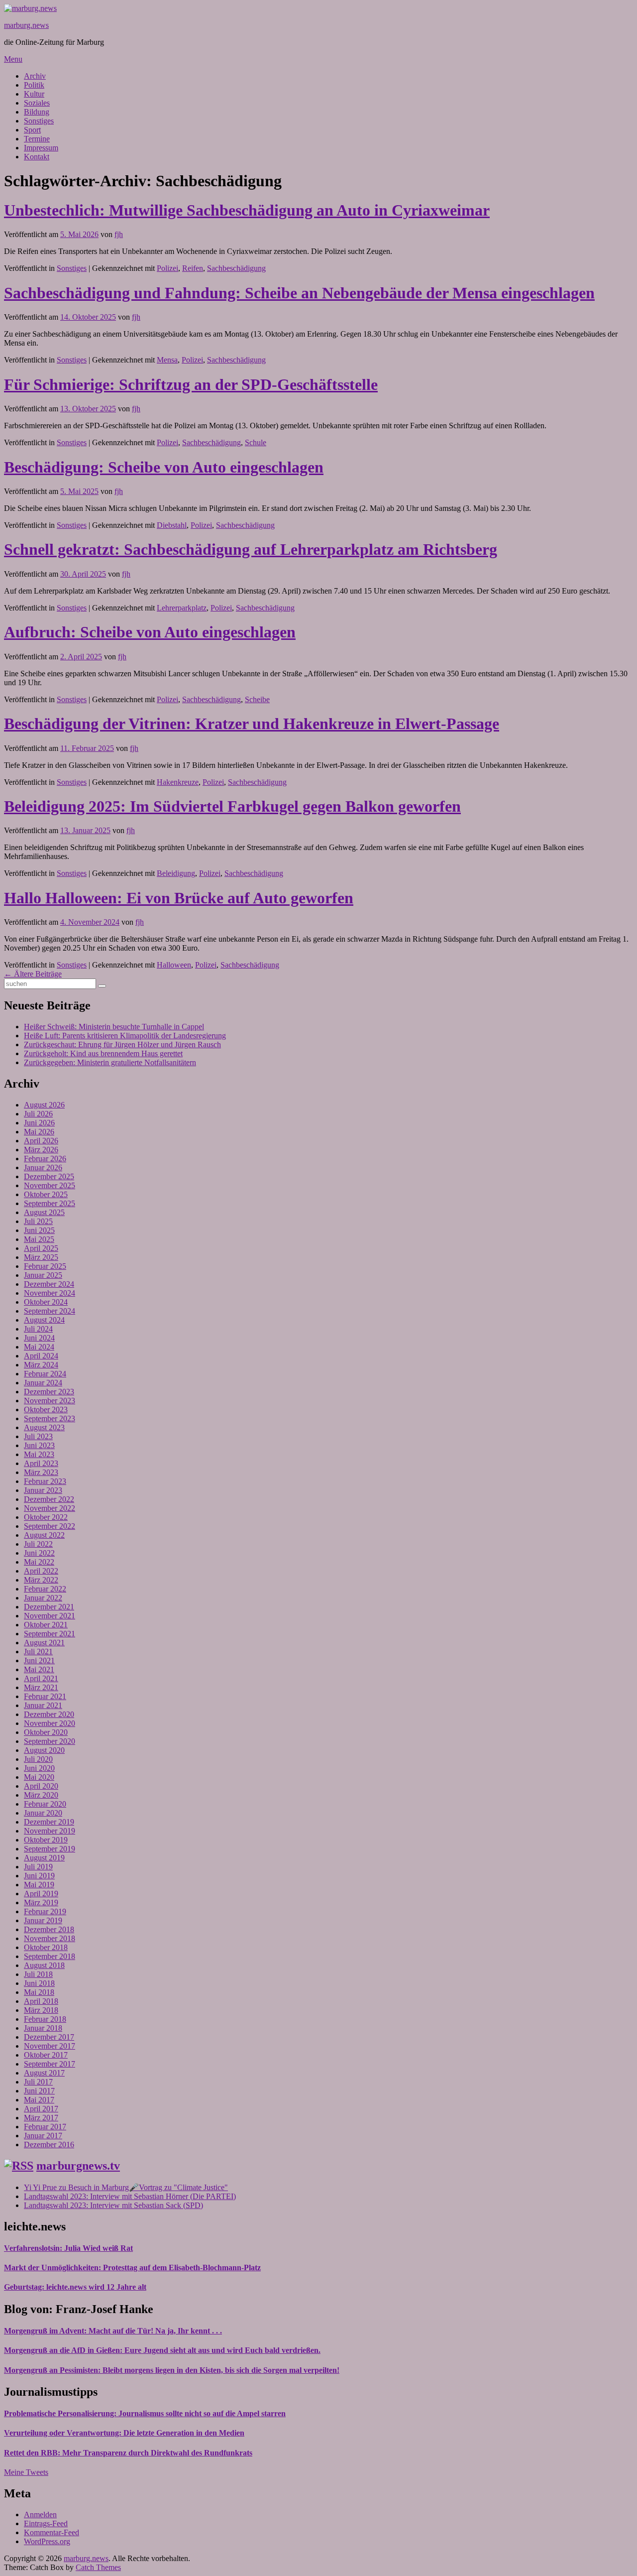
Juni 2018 (39, 1983)
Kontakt (37, 157)
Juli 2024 (38, 1329)
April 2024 (41, 1356)
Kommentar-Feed (52, 2532)
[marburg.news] (30, 8)
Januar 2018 (43, 2028)
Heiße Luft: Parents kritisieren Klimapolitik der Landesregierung (125, 1036)
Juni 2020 (39, 1768)
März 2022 (41, 1580)
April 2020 (41, 1786)
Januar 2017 (43, 2136)
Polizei (167, 268)
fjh (119, 234)
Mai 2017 (39, 2100)
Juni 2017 (39, 2091)
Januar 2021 (43, 1705)
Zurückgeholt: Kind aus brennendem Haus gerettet (103, 1053)
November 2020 (50, 1723)
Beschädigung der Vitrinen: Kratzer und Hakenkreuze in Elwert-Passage (252, 724)
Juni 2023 (39, 1445)
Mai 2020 (39, 1777)
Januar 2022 (43, 1598)
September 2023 (50, 1418)
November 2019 (50, 1831)
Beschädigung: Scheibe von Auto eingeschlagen (164, 467)
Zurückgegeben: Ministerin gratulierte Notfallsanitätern (110, 1062)
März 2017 (41, 2118)
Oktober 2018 (46, 1947)
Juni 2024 (39, 1338)
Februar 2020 (45, 1804)
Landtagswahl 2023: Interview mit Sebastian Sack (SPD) (113, 2205)
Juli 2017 (38, 2082)
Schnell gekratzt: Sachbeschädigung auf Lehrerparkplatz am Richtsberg (251, 549)
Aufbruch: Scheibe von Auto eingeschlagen (150, 632)
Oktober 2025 (46, 1194)
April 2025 (41, 1248)
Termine (37, 139)
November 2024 (50, 1293)
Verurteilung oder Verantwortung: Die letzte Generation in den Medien (124, 2433)
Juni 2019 (39, 1876)
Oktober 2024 (46, 1302)
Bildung (37, 112)
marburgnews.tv (78, 2166)
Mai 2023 (39, 1454)
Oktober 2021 (46, 1625)
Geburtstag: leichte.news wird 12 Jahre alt (75, 2287)
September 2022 (50, 1526)
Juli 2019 (38, 1867)
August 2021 (44, 1643)
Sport (32, 130)
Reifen (193, 268)
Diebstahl (172, 525)
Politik (34, 85)
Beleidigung (176, 873)
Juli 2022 (38, 1544)
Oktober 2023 (46, 1410)
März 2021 (41, 1687)
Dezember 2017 (49, 2037)
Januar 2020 (43, 1813)
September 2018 (50, 1956)
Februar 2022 (45, 1589)
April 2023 (41, 1463)
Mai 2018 (39, 1992)
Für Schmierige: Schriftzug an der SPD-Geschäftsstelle (191, 384)
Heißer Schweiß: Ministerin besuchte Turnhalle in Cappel (114, 1027)
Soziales (37, 103)
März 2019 (41, 1902)
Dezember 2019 (49, 1822)
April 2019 (41, 1894)
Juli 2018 (38, 1974)
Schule (256, 442)
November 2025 (50, 1185)
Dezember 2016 (49, 2145)
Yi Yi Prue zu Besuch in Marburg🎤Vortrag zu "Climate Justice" (126, 2187)
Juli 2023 (38, 1436)
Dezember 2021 (49, 1607)
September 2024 (50, 1311)
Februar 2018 (45, 2019)
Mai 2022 (39, 1562)
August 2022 (44, 1535)
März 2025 (41, 1257)
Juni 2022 (39, 1553)
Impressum (41, 148)
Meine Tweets (26, 2472)
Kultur (34, 94)
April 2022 (41, 1571)
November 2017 (50, 2046)
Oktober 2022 (46, 1517)
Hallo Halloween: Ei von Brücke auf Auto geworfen (179, 898)
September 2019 (50, 1849)
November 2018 (50, 1938)
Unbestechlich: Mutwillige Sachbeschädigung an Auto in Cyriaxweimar (247, 210)
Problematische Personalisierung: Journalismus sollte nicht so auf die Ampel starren (145, 2413)
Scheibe (257, 699)
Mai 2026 (39, 1132)
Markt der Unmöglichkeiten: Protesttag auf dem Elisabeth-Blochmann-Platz (132, 2268)
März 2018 (41, 2010)
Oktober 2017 (46, 2055)
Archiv (35, 76)
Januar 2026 (43, 1167)
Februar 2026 (45, 1159)
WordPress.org (47, 2541)
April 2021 (41, 1678)
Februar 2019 (45, 1911)
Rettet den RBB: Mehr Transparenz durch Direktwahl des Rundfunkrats (128, 2453)
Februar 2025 (45, 1266)
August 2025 (44, 1212)
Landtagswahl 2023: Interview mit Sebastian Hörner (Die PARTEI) (130, 2196)
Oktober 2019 (46, 1840)
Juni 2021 (39, 1660)
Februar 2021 (45, 1696)
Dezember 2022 (49, 1499)
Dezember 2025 (49, 1176)
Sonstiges (39, 121)
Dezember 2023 (49, 1392)
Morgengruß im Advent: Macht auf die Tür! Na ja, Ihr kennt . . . (113, 2331)
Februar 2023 (45, 1481)
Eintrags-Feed (46, 2523)
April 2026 (41, 1141)
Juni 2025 (39, 1230)
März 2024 (41, 1365)
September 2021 (50, 1634)
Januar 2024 (43, 1383)
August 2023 (44, 1427)
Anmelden (40, 2515)
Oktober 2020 (46, 1732)
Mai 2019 (39, 1885)
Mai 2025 (39, 1239)
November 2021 (50, 1616)
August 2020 (44, 1750)
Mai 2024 (39, 1347)
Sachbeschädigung (236, 268)
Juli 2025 (38, 1221)
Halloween (174, 965)
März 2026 (41, 1150)
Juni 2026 (39, 1123)
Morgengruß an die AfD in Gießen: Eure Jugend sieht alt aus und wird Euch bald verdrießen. (162, 2350)
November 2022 (50, 1508)
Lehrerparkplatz (182, 608)
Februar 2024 (45, 1374)
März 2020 (41, 1795)
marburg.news (26, 25)
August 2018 (44, 1965)
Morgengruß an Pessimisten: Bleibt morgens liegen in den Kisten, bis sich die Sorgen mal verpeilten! (172, 2370)
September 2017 (50, 2064)
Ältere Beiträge (33, 974)
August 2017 (44, 2073)
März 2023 (41, 1472)
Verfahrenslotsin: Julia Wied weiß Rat (68, 2248)
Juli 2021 (38, 1652)
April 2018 (41, 2001)
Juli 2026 (38, 1114)
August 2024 (44, 1320)
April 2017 (41, 2109)
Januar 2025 (43, 1275)
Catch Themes (98, 2567)
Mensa (167, 360)
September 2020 (50, 1741)
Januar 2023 (43, 1490)
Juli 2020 (38, 1759)
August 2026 (44, 1105)
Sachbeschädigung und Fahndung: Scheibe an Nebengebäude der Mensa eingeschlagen (299, 293)
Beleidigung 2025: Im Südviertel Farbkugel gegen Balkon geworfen (232, 806)
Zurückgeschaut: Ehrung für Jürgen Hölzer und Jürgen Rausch (122, 1044)
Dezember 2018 (49, 1929)
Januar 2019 (43, 1920)
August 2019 (44, 1858)
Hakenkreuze (178, 782)
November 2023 (50, 1401)
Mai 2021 (39, 1669)
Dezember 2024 (49, 1284)
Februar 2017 (45, 2127)
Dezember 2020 (49, 1714)
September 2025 (50, 1203)
